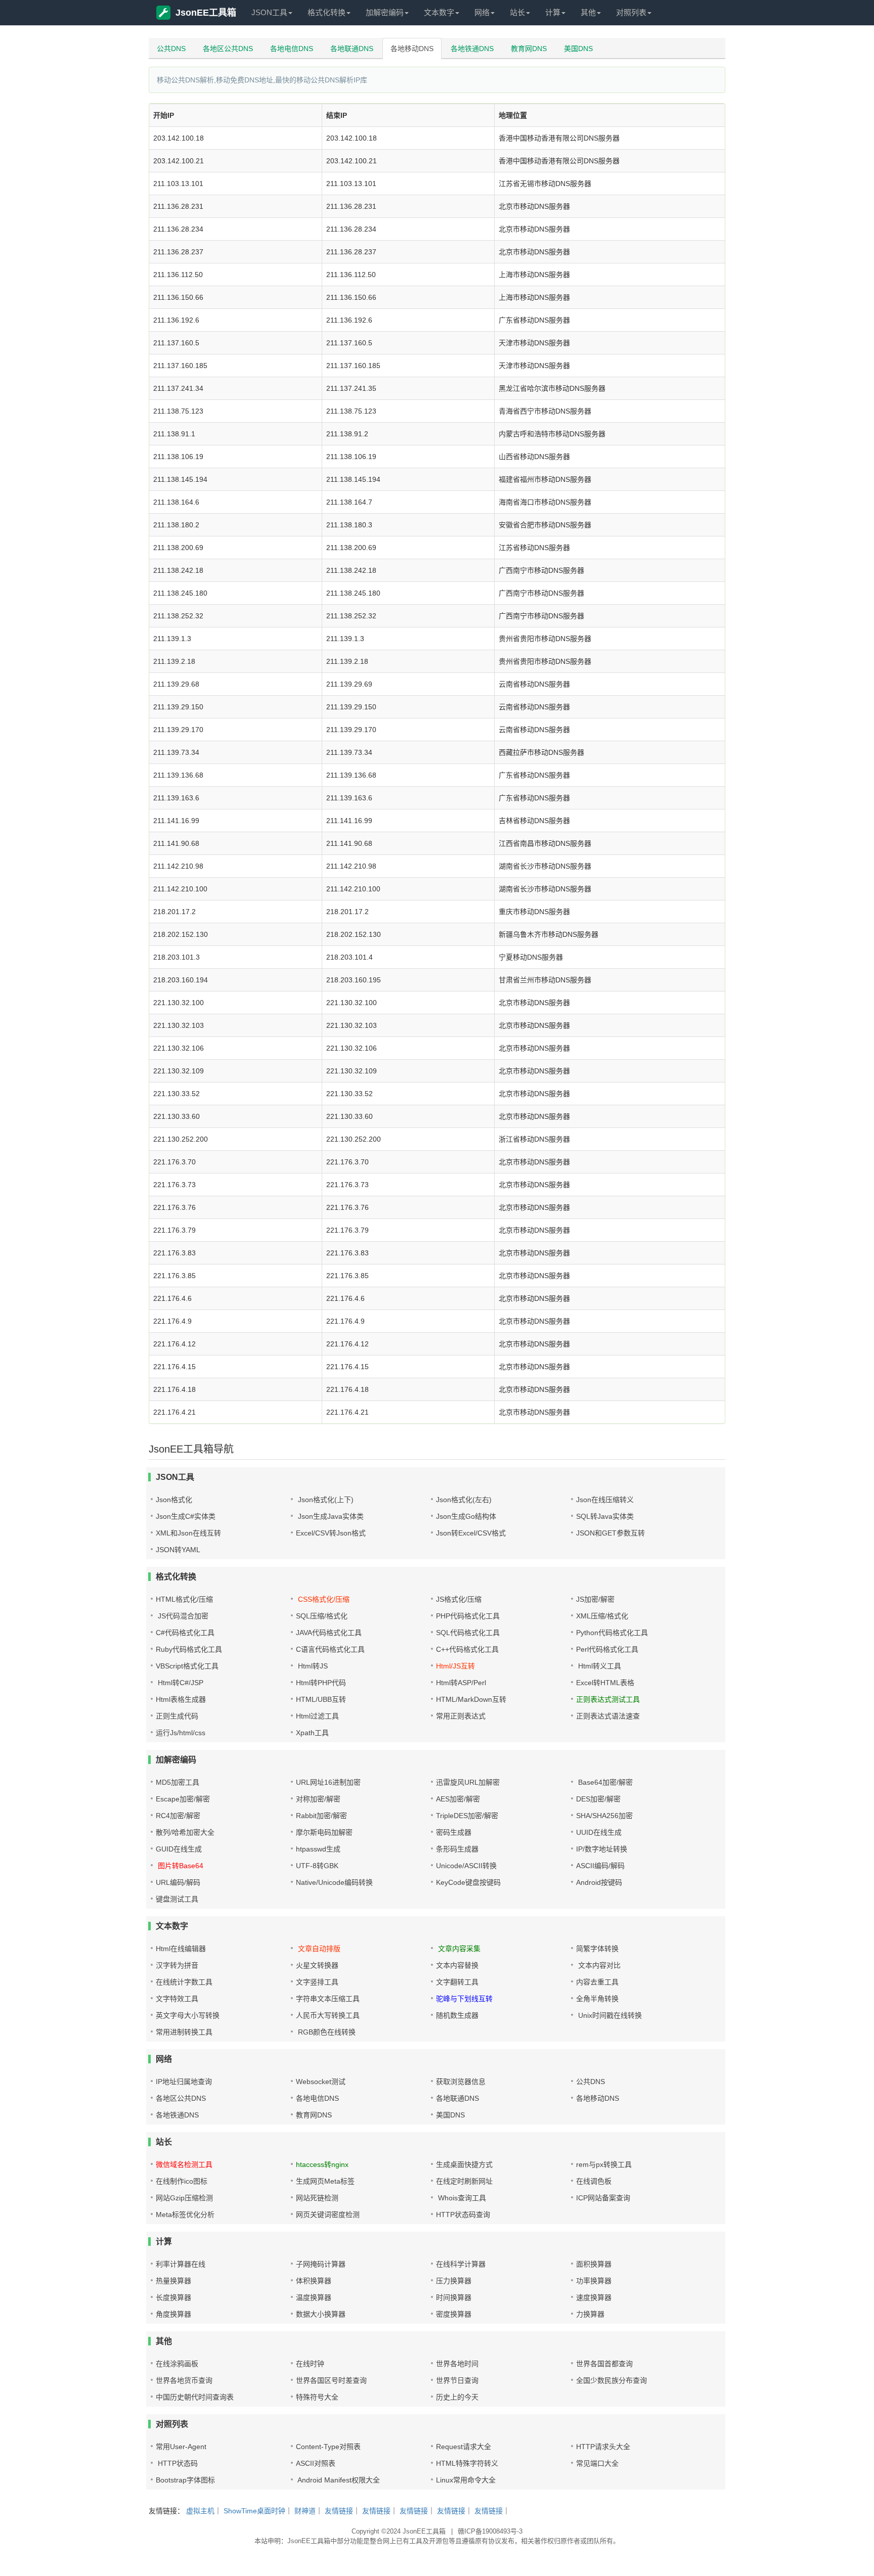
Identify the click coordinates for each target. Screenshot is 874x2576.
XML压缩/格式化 (602, 1616)
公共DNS (171, 49)
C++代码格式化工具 (467, 1649)
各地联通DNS (352, 49)
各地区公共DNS (228, 49)
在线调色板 (594, 2181)
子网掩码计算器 (321, 2264)
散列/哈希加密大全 (185, 1832)
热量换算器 (173, 2281)
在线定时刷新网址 (464, 2181)
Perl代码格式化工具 (607, 1649)
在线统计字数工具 (184, 1982)
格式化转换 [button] (326, 12)
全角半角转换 (597, 1999)
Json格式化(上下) (325, 1500)
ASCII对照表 (316, 2463)
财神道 (305, 2511)
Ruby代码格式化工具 (189, 1649)
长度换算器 (173, 2297)
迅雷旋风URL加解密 (468, 1782)
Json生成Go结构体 (466, 1516)
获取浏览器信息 (461, 2082)
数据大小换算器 (321, 2314)
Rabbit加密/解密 (321, 1816)
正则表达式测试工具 (608, 1699)
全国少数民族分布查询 (611, 2380)
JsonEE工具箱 (206, 13)
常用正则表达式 (461, 1716)
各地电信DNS (292, 49)
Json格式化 (174, 1500)
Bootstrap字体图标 (185, 2480)
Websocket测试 (321, 2082)
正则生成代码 (177, 1716)
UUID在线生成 (599, 1832)
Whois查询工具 (461, 2198)
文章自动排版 (318, 1949)
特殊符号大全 (317, 2397)
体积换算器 (314, 2281)
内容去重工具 (597, 1982)
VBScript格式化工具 (187, 1666)
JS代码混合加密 (182, 1616)
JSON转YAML (178, 1550)
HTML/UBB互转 (321, 1699)
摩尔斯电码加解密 (324, 1832)
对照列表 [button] (631, 12)
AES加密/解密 (458, 1799)
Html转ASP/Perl (461, 1683)
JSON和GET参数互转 (610, 1533)
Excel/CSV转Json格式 (331, 1533)
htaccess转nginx (322, 2164)
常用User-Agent (181, 2447)
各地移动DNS (412, 49)
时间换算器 (454, 2297)
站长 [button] (517, 12)
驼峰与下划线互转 (464, 1999)
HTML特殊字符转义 (467, 2463)
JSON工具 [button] (269, 12)
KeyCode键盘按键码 (468, 1882)
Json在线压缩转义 (605, 1500)
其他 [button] (588, 12)
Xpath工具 (312, 1733)
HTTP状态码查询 (463, 2215)
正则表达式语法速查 (608, 1716)
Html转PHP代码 (321, 1683)
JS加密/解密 (595, 1599)
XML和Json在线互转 (188, 1533)
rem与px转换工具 (604, 2164)
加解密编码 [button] (385, 12)
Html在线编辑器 (181, 1949)
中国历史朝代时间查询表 (195, 2397)
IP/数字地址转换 (602, 1849)
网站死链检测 (317, 2198)
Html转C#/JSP (180, 1683)
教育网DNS (529, 49)
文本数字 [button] (439, 12)
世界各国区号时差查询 (331, 2380)
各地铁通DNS (472, 49)
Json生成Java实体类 (330, 1516)
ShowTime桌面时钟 (254, 2511)
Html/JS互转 (455, 1666)
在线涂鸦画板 (177, 2364)
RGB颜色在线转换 (326, 2032)
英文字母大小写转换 (188, 2015)
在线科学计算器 (461, 2264)
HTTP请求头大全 (603, 2447)
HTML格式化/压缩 (184, 1599)
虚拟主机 (200, 2511)
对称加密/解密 (318, 1799)
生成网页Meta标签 (325, 2181)
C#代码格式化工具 (185, 1633)
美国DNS (578, 49)
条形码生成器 (457, 1849)
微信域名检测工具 (184, 2164)
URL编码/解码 (178, 1882)
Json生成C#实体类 (186, 1516)
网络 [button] (482, 12)
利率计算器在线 (181, 2264)
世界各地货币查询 (184, 2380)
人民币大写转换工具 (328, 2015)
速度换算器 (594, 2297)
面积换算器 (594, 2264)
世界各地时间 (457, 2364)
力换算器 (590, 2314)
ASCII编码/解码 (600, 1866)
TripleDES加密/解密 (467, 1816)
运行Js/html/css (181, 1733)
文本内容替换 (457, 1965)
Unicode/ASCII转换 (466, 1866)
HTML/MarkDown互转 (471, 1699)
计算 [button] (553, 12)
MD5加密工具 (178, 1782)
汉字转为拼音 (177, 1965)
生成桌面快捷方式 (464, 2164)
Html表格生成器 (181, 1699)
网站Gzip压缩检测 (184, 2198)
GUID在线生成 (179, 1849)
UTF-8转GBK (317, 1866)
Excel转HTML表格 (605, 1683)
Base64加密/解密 (604, 1782)
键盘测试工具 (177, 1899)
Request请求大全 (464, 2447)
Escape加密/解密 (183, 1799)
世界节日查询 (457, 2380)
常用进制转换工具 (184, 2032)
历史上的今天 (457, 2397)
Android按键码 (599, 1882)
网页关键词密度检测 (328, 2215)
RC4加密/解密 (178, 1816)
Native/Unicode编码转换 (334, 1882)
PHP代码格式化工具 (468, 1616)
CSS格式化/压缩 (323, 1599)
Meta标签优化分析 (185, 2215)
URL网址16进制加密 (328, 1782)
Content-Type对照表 (328, 2447)
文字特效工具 (177, 1999)
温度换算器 (314, 2297)
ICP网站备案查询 (603, 2198)
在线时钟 (310, 2364)
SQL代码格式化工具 (468, 1633)
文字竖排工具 (317, 1982)
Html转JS (312, 1666)
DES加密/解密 (598, 1799)
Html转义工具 (599, 1666)
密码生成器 (454, 1832)
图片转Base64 (180, 1866)
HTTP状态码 (177, 2463)
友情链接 (339, 2511)
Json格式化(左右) (464, 1500)
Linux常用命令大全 (466, 2480)
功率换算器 (594, 2281)
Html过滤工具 (317, 1716)
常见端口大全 (597, 2463)
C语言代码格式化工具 (330, 1649)
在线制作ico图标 (182, 2181)
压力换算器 (454, 2281)
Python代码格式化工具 (612, 1633)
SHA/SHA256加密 (604, 1816)
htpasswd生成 (318, 1849)
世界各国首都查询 (604, 2364)
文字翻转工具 (457, 1982)
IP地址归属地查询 (184, 2082)
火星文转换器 (317, 1965)
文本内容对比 (598, 1965)
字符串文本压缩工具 (328, 1999)
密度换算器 (454, 2314)
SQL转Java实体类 (605, 1516)
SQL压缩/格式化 (322, 1616)
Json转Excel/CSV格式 (471, 1533)
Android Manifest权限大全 (338, 2480)
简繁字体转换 (597, 1949)
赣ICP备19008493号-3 (490, 2531)
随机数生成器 (457, 2015)
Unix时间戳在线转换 (609, 2015)
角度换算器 (173, 2314)
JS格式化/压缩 (459, 1599)
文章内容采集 (458, 1949)
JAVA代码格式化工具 (329, 1633)
